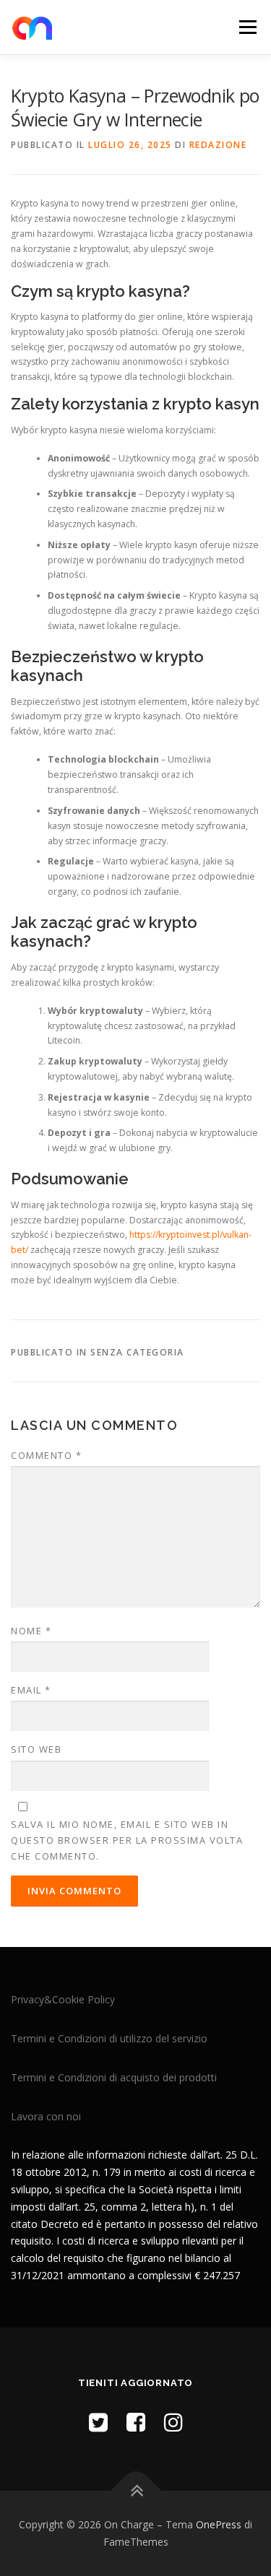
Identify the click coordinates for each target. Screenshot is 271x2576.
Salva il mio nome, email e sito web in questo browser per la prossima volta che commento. (127, 1840)
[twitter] (98, 2422)
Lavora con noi (46, 2116)
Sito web (36, 1749)
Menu (247, 27)
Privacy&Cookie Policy (63, 1999)
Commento (46, 1455)
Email (31, 1690)
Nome (31, 1631)
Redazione (218, 145)
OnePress (219, 2524)
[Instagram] (173, 2422)
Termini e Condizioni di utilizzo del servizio (109, 2038)
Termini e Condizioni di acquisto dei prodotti (114, 2077)
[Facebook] (136, 2422)
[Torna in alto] (135, 2491)
